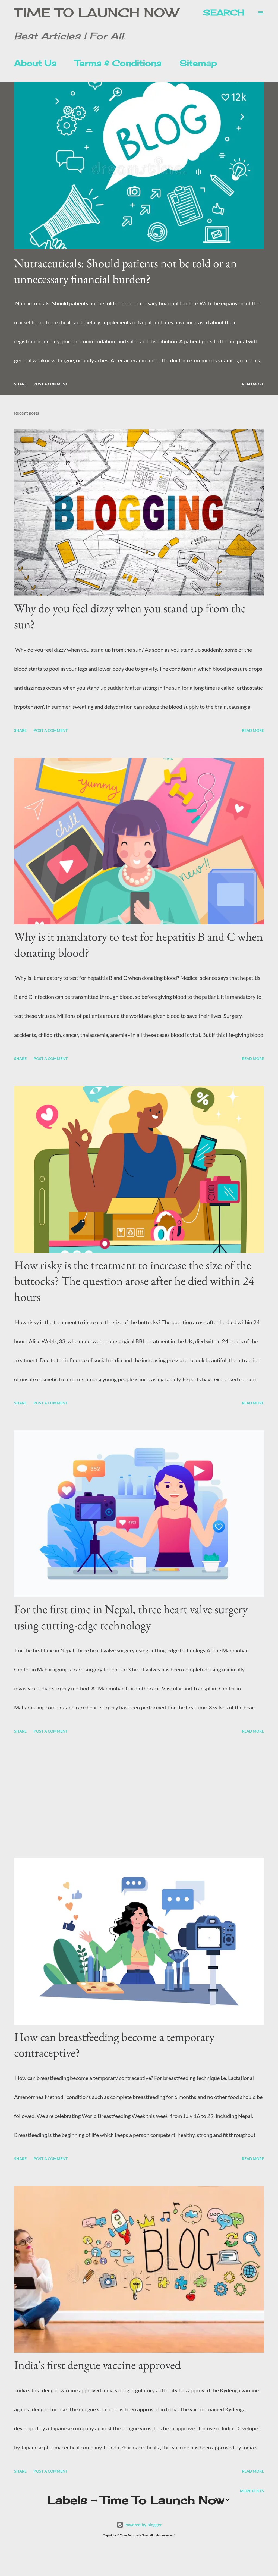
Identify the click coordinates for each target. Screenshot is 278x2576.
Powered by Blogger (142, 2525)
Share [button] (20, 384)
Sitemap (198, 63)
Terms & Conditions (118, 63)
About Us (35, 63)
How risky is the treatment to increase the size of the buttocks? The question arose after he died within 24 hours (134, 1281)
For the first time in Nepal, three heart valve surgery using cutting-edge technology (131, 1617)
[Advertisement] (139, 1797)
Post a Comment (51, 384)
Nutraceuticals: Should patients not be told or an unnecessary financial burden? (125, 271)
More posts (252, 2491)
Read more (253, 384)
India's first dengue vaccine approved (97, 2365)
